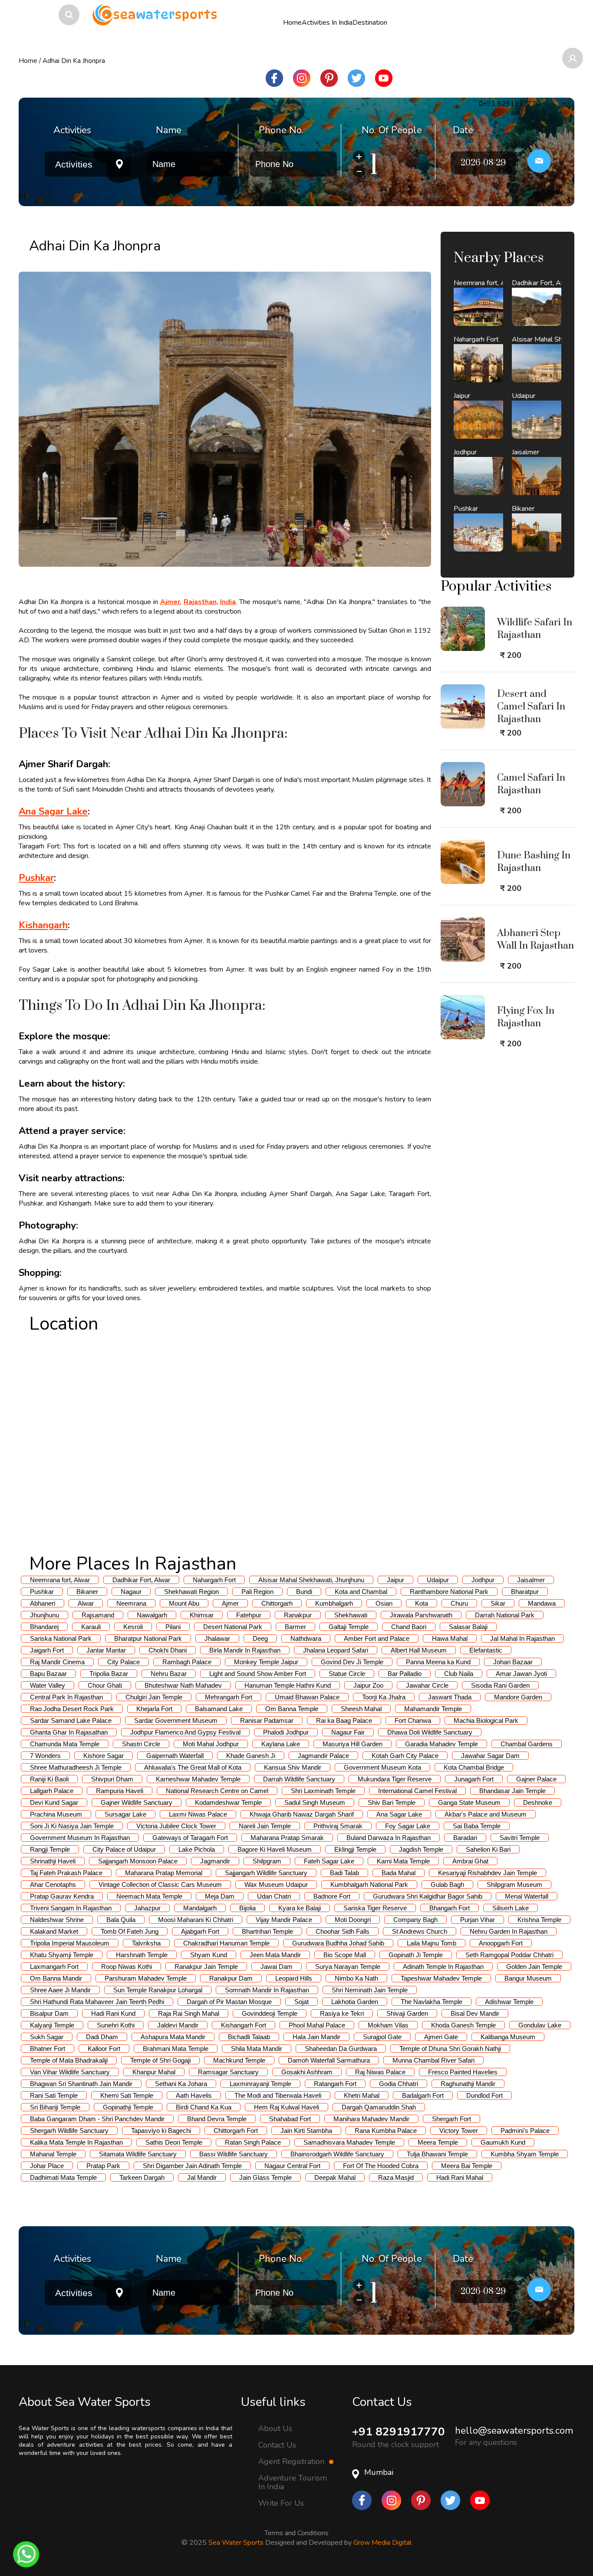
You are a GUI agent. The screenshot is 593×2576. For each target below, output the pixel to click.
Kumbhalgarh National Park (369, 1884)
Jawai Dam (277, 1966)
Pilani (173, 1627)
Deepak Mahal (335, 2177)
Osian (384, 1603)
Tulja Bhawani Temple (437, 2154)
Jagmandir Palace (323, 1756)
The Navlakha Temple (432, 2002)
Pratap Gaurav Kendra (62, 1896)
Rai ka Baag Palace (344, 1720)
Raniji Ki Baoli (49, 1779)
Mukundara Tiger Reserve (395, 1779)
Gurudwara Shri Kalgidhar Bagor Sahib (428, 1896)
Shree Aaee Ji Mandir (60, 1990)
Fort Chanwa (413, 1720)
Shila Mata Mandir (257, 2049)
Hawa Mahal (450, 1638)
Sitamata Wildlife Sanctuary (138, 2154)
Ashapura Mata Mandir (173, 2037)
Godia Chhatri (399, 2084)
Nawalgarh (152, 1615)
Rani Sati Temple (54, 2095)
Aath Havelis (194, 2095)
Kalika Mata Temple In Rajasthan (76, 2142)
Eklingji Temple (355, 1849)
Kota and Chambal (361, 1592)
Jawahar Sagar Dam (490, 1756)
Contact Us (277, 2445)
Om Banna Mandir (56, 1978)
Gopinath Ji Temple (416, 1955)
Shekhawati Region (191, 1592)
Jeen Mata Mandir (275, 1955)
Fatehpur (249, 1615)
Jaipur (395, 1580)
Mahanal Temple (53, 2154)
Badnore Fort (332, 1896)
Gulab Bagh (447, 1884)
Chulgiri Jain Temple (154, 1697)
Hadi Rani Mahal (460, 2177)
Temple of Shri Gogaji (160, 2060)
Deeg (260, 1638)
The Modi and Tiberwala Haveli (278, 2095)
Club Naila (459, 1674)
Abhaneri (43, 1603)
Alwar (86, 1603)
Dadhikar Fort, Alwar (141, 1580)
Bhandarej (44, 1627)
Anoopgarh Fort (501, 1943)
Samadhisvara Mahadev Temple (349, 2142)
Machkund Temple (239, 2060)
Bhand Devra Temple (217, 2119)
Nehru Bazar (169, 1674)
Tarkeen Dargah (142, 2177)
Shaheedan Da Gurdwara (341, 2049)
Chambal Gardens (527, 1744)
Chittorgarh (277, 1603)
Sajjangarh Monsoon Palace (138, 1861)
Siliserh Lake (511, 1908)
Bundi (304, 1592)
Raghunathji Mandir (468, 2084)
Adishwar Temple (509, 2002)
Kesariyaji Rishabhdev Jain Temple (488, 1873)
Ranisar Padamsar (267, 1720)
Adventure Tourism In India (293, 2482)
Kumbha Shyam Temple (525, 2154)
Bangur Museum (528, 1978)
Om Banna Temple (292, 1709)
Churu (459, 1603)
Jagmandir (215, 1861)
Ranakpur (298, 1615)
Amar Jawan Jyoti (521, 1674)
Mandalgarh (200, 1908)
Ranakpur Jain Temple (206, 1966)
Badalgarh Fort (423, 2095)
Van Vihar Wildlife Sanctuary (70, 2072)
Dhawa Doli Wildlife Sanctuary (430, 1732)
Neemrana (131, 1603)
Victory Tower (459, 2131)
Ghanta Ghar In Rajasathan (69, 1732)
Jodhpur (483, 1580)
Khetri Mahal (362, 2095)
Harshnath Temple (142, 1955)
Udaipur (438, 1580)
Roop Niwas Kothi (127, 1966)
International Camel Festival (417, 1791)
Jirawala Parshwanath (421, 1615)
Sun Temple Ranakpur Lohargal (158, 1990)
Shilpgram (267, 1861)
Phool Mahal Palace (317, 2025)
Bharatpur (525, 1592)
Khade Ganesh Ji (251, 1756)
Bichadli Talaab (249, 2037)
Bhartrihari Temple (267, 1931)
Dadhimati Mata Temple (63, 2177)
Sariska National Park (61, 1638)
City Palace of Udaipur (124, 1849)
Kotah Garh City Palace (405, 1756)
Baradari (465, 1838)
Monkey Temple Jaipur (266, 1662)
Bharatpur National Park (148, 1638)
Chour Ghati (105, 1685)
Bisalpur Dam (49, 2013)
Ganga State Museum (469, 1802)
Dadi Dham (102, 2037)
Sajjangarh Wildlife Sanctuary (266, 1873)
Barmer (295, 1627)
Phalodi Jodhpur (286, 1732)
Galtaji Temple (349, 1627)
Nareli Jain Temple (265, 1826)
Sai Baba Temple (477, 1826)
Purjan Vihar (478, 1920)
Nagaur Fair (348, 1732)
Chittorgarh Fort (236, 2131)
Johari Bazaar (513, 1662)
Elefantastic (486, 1650)
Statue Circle (347, 1674)
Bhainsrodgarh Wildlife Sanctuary (337, 2154)
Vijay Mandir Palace (284, 1920)
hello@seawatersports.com (514, 2431)
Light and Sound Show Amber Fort (258, 1674)
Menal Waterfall (527, 1896)
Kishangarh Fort (244, 2025)
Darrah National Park (505, 1615)
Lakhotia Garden (355, 2002)
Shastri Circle (141, 1744)
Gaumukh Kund (503, 2142)
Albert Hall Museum (419, 1650)
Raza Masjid (396, 2177)
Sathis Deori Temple (174, 2142)
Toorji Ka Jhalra (384, 1697)
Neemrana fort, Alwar (60, 1580)
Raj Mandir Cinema (57, 1662)
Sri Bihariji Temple (55, 2107)
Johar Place (47, 2166)
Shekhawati (351, 1615)
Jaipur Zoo (368, 1685)
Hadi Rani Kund (113, 2013)
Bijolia (247, 1908)
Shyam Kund (209, 1955)
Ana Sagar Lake (399, 1814)
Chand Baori (409, 1627)
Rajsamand (98, 1615)
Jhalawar (217, 1638)
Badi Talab (344, 1873)
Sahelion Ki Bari (488, 1849)
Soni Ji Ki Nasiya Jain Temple (72, 1826)
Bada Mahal (399, 1873)
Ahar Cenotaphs (53, 1884)
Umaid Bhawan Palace (307, 1697)
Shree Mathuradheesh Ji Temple (76, 1767)
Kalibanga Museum (508, 2037)
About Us (275, 2428)
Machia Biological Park (486, 1720)
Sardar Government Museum (176, 1720)
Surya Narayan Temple (348, 1966)
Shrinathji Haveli (53, 1861)
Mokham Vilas (388, 2025)
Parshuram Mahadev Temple (146, 1978)
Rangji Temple (50, 1849)
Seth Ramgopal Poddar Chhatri (509, 1955)
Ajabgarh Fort (200, 1931)
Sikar (498, 1603)
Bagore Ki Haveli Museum (275, 1849)
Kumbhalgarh (334, 1603)
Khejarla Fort (154, 1709)
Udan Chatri (274, 1896)
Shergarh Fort (451, 2119)
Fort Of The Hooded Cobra (381, 2166)
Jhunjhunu (44, 1615)
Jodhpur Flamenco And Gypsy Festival (185, 1732)
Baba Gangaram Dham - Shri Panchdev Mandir (97, 2119)
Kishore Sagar (104, 1756)
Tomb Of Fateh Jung (130, 1931)
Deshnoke (538, 1802)
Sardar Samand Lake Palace (71, 1720)
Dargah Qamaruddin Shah (379, 2107)
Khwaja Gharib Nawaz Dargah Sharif (302, 1814)
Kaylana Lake (281, 1744)
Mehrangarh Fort (229, 1697)
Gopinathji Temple (128, 2107)
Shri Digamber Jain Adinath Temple (192, 2166)
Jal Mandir (202, 2177)
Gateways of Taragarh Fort (190, 1838)
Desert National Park (233, 1627)
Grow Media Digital (382, 2543)
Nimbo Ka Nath (356, 1978)
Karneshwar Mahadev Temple (198, 1779)
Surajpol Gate (382, 2037)
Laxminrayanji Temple (260, 2084)
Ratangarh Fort (335, 2084)
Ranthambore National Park (449, 1592)
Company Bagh (415, 1920)
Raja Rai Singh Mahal (189, 2013)
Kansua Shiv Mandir (293, 1767)
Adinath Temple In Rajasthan (443, 1966)
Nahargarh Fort (214, 1580)
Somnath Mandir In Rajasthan (267, 1990)
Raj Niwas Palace (380, 2072)
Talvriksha (146, 1943)
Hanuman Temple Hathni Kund (288, 1685)
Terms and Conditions (296, 2533)
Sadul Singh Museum (315, 1802)
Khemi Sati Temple (127, 2095)
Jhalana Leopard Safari (336, 1650)
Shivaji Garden (407, 2013)
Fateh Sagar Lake (329, 1861)
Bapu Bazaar (48, 1674)
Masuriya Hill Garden (353, 1744)
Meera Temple (438, 2142)
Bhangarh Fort (450, 1908)
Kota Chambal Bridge (474, 1767)
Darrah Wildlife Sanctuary (299, 1779)
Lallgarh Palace (52, 1791)
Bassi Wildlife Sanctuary (234, 2154)
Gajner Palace (536, 1779)
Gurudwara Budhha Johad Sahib (338, 1943)
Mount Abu (184, 1603)
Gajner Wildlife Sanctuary (137, 1802)
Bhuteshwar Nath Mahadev (183, 1685)
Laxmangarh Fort (54, 1966)
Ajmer (230, 1603)
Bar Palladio (405, 1674)
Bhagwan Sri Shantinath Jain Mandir (81, 2084)
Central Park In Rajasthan (66, 1697)
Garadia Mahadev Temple (441, 1744)
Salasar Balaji (468, 1627)
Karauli (91, 1627)
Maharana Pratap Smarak (287, 1838)
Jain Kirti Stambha (306, 2131)
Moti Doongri (353, 1920)
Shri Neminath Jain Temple (370, 1990)
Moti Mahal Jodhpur (211, 1744)
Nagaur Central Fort (292, 2166)
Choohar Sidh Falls (343, 1931)
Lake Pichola (197, 1849)
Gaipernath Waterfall (175, 1756)
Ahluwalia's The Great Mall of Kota (193, 1767)
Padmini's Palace (525, 2131)
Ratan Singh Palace (253, 2142)
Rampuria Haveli (120, 1791)
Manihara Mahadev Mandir (371, 2119)
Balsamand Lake (219, 1709)
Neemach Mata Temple (149, 1896)
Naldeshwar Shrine (57, 1920)
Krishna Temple (539, 1920)
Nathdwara (306, 1638)
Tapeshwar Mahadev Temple (441, 1978)
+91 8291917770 (399, 2432)
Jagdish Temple (421, 1849)
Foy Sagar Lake (408, 1826)
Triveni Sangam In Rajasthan (71, 1908)
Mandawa (542, 1603)
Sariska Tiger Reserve (375, 1908)
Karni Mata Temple (403, 1861)
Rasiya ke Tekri (342, 2013)
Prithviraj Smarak (338, 1826)
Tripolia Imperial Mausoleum (70, 1943)
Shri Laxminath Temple (323, 1791)
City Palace (124, 1662)
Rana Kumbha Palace (386, 2131)
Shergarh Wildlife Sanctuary (69, 2131)
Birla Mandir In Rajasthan (245, 1650)
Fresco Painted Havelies (463, 2072)
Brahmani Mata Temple (176, 2049)
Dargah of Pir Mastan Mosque (229, 2002)
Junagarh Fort (474, 1779)
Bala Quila (121, 1920)
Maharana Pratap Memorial (164, 1873)
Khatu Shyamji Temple (62, 1955)
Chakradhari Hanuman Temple (226, 1943)
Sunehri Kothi (116, 2025)
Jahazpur (147, 1908)
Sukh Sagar (47, 2037)
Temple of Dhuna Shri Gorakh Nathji (450, 2049)
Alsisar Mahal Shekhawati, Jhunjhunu (311, 1580)
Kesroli (133, 1627)
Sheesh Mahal (361, 1709)
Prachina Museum (56, 1814)
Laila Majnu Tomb (432, 1943)
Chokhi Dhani (168, 1650)
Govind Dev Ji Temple (352, 1662)
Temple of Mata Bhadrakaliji (69, 2060)
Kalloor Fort (104, 2049)
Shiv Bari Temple (392, 1802)
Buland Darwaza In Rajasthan (389, 1838)
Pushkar (42, 1592)
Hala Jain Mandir (316, 2037)
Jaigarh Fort (47, 1650)
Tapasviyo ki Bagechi (161, 2131)
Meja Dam (220, 1896)
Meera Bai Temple (467, 2166)
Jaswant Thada (450, 1697)
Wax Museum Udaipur (276, 1884)
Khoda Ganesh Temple (463, 2025)
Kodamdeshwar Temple (228, 1802)
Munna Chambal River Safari (433, 2060)
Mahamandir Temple (433, 1709)
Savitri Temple (520, 1838)
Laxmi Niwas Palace (198, 1814)
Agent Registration (292, 2461)
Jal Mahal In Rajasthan (522, 1638)
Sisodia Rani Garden (500, 1685)
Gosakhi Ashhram (307, 2072)
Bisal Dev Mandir (475, 2013)
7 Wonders (45, 1756)
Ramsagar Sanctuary (228, 2072)
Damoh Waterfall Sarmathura (329, 2060)
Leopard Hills (294, 1978)
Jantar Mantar (106, 1650)
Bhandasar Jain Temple (512, 1791)
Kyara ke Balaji (300, 1908)
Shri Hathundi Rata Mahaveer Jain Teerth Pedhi (97, 2002)
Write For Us (281, 2503)
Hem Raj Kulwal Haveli (287, 2107)
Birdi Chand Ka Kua (204, 2107)
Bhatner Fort (48, 2049)
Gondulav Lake (540, 2025)
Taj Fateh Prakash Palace (66, 1873)
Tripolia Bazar (109, 1674)
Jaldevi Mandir (178, 2025)
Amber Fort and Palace (377, 1638)
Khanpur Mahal (154, 2072)
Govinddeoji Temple (270, 2013)
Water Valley (48, 1685)
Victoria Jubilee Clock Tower (176, 1826)
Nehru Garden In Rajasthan (509, 1931)
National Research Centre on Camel (217, 1791)
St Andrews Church (420, 1931)
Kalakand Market (54, 1931)
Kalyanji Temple (52, 2025)
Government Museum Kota (382, 1767)
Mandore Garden (518, 1697)
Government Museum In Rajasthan (80, 1838)
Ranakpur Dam (231, 1978)
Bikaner (87, 1592)
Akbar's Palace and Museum (486, 1814)
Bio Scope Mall (345, 1955)
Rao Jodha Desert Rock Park (72, 1709)
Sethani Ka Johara (181, 2084)
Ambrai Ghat (470, 1861)
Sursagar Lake (125, 1814)
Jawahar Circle (427, 1685)
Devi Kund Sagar (54, 1802)
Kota (422, 1603)
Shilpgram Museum (514, 1884)
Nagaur (131, 1592)
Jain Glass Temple (265, 2177)
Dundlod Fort (484, 2095)
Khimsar (202, 1615)
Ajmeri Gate (441, 2037)
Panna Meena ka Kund (438, 1662)
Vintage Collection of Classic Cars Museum (160, 1884)
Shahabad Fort (290, 2119)
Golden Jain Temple (534, 1966)
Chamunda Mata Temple (65, 1744)
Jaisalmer (531, 1580)
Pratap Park (103, 2166)
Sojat (301, 2002)
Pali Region (257, 1592)
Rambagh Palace (187, 1662)
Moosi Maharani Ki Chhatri (196, 1920)
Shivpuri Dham (112, 1779)
